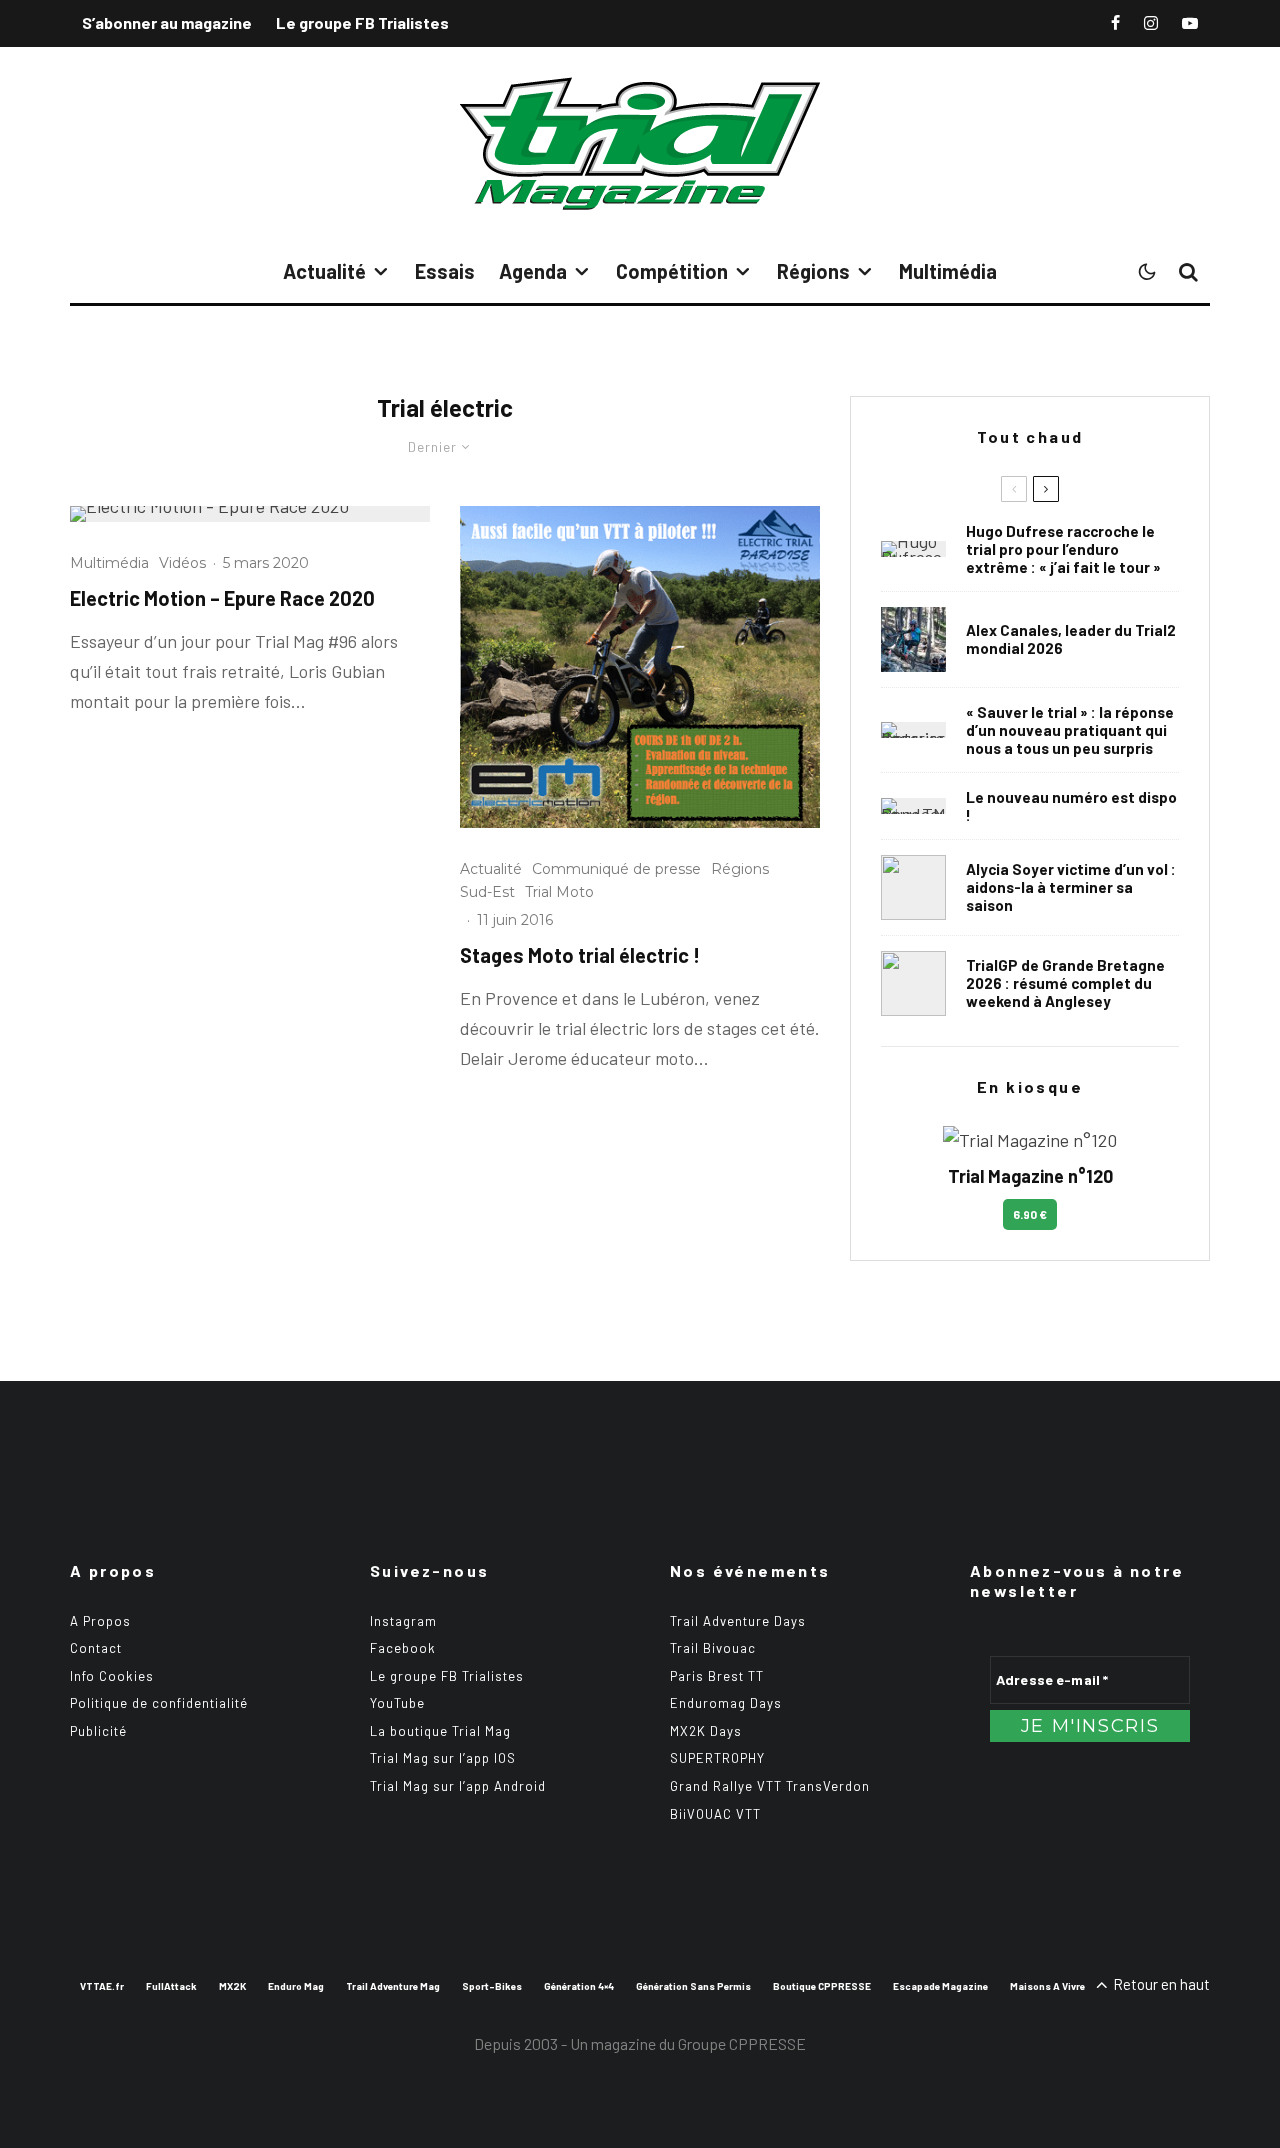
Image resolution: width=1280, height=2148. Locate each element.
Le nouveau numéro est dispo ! (1071, 806)
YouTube (397, 1703)
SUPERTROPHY (717, 1758)
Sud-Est (487, 892)
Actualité (324, 271)
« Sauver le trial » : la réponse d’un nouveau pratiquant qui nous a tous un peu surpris (1070, 730)
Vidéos (182, 563)
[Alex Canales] (913, 639)
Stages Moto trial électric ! (580, 955)
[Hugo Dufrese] (913, 549)
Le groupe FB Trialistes (362, 22)
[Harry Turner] (913, 983)
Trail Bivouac (713, 1648)
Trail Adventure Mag (393, 1986)
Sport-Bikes (492, 1986)
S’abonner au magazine (167, 22)
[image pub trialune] (640, 667)
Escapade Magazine (940, 1986)
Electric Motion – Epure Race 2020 (222, 598)
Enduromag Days (726, 1703)
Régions (813, 271)
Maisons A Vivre (1047, 1986)
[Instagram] (1151, 23)
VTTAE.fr (102, 1986)
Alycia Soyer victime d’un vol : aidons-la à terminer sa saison (1071, 887)
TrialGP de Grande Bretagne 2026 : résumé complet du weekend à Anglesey (1065, 983)
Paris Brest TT (717, 1676)
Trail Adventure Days (738, 1621)
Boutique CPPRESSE (822, 1986)
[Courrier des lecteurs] (913, 730)
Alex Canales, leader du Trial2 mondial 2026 (1071, 639)
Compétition (672, 271)
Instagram (403, 1621)
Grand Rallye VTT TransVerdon (770, 1786)
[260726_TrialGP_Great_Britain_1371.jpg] (913, 887)
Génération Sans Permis (693, 1986)
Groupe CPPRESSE (742, 2043)
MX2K (232, 1986)
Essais (445, 271)
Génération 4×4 (579, 1986)
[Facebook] (1115, 23)
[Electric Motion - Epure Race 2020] (250, 514)
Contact (96, 1648)
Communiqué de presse (616, 869)
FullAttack (171, 1986)
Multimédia (948, 271)
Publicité (98, 1731)
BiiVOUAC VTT (715, 1814)
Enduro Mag (296, 1986)
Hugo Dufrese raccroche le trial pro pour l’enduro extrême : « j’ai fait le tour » (1063, 549)
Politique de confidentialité (159, 1703)
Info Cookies (112, 1676)
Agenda (533, 271)
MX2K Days (706, 1731)
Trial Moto (559, 892)
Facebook (403, 1648)
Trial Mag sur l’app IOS (443, 1758)
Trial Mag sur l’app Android (458, 1786)
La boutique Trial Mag (440, 1731)
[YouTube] (1190, 23)
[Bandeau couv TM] (913, 806)
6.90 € (1030, 1214)
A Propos (100, 1621)
